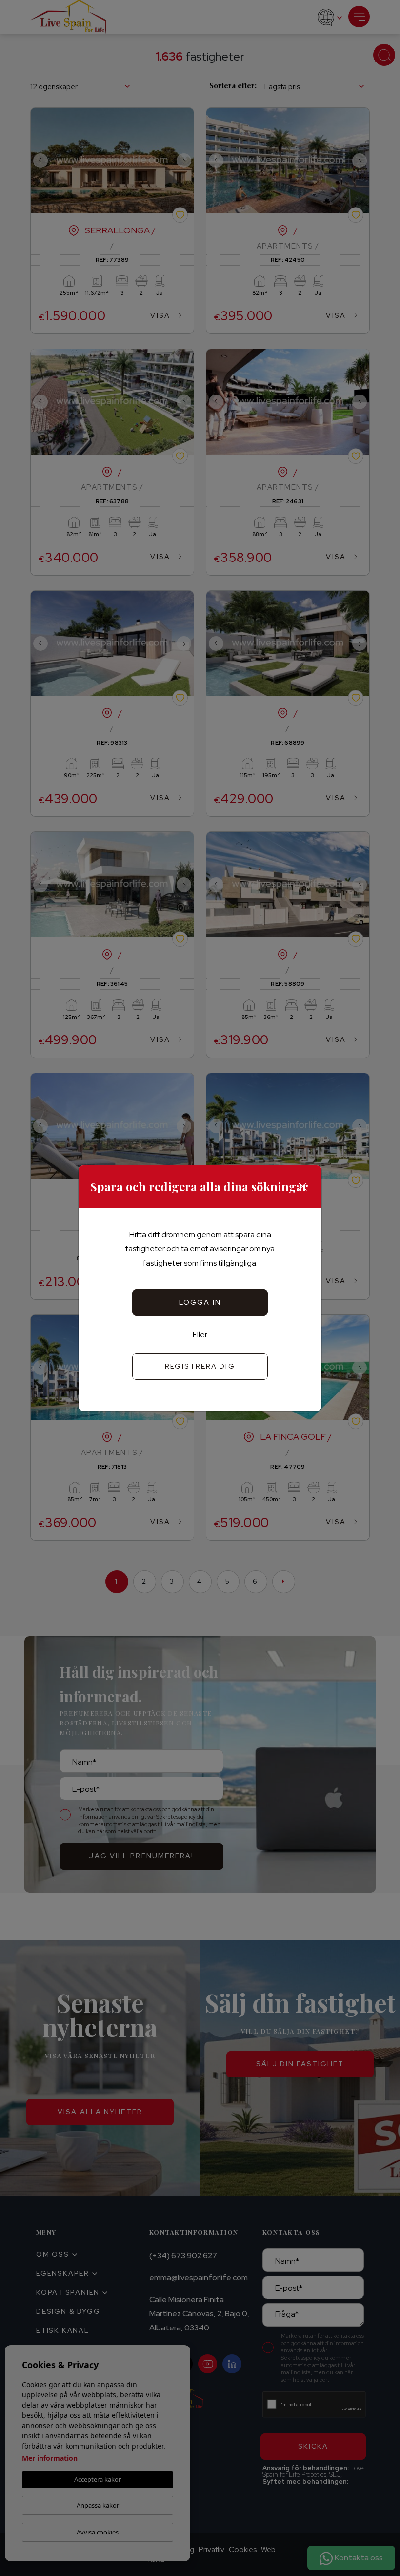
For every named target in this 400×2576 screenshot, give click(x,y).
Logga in (200, 1302)
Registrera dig (200, 1366)
